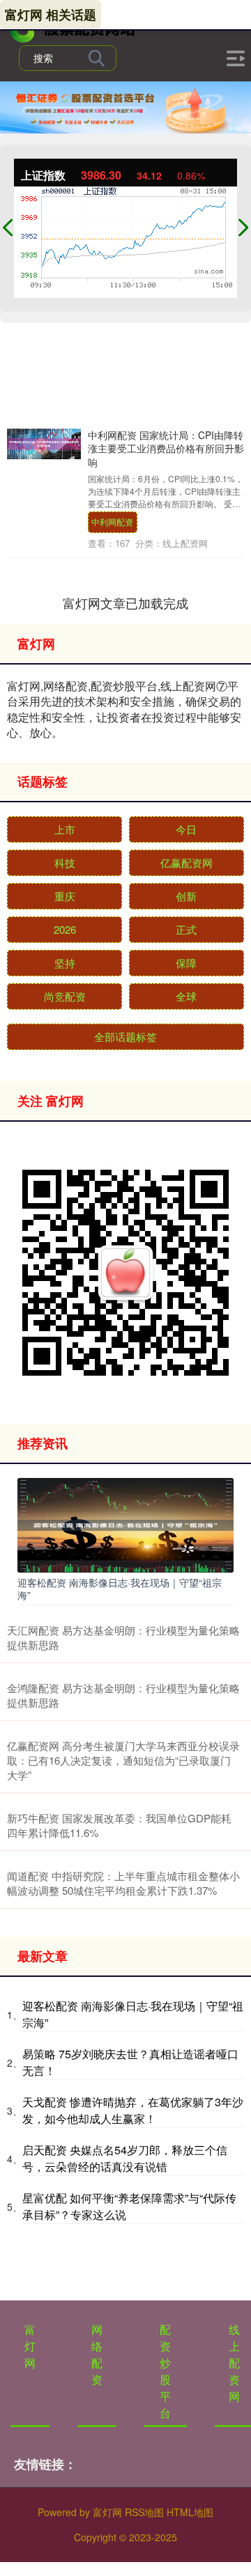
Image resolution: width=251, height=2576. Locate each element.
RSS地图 (144, 2512)
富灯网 (30, 2346)
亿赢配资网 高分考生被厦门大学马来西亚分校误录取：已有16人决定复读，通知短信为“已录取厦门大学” (123, 1760)
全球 (186, 996)
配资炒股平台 (165, 2371)
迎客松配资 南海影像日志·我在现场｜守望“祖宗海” (120, 1589)
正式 (186, 929)
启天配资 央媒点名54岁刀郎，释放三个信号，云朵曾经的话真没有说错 (125, 2158)
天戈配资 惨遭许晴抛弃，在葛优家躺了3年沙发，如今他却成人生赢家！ (133, 2110)
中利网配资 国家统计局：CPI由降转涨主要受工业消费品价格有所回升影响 (166, 448)
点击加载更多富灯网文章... (126, 603)
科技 (65, 862)
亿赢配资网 (187, 862)
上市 (65, 829)
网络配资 (97, 2354)
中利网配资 (112, 522)
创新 (186, 896)
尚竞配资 (65, 996)
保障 (186, 963)
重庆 (65, 896)
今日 (186, 829)
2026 (65, 929)
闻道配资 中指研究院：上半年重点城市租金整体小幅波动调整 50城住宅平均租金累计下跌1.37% (123, 1883)
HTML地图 (190, 2512)
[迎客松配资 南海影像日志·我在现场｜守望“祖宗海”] (125, 1523)
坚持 (65, 963)
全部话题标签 (125, 1036)
